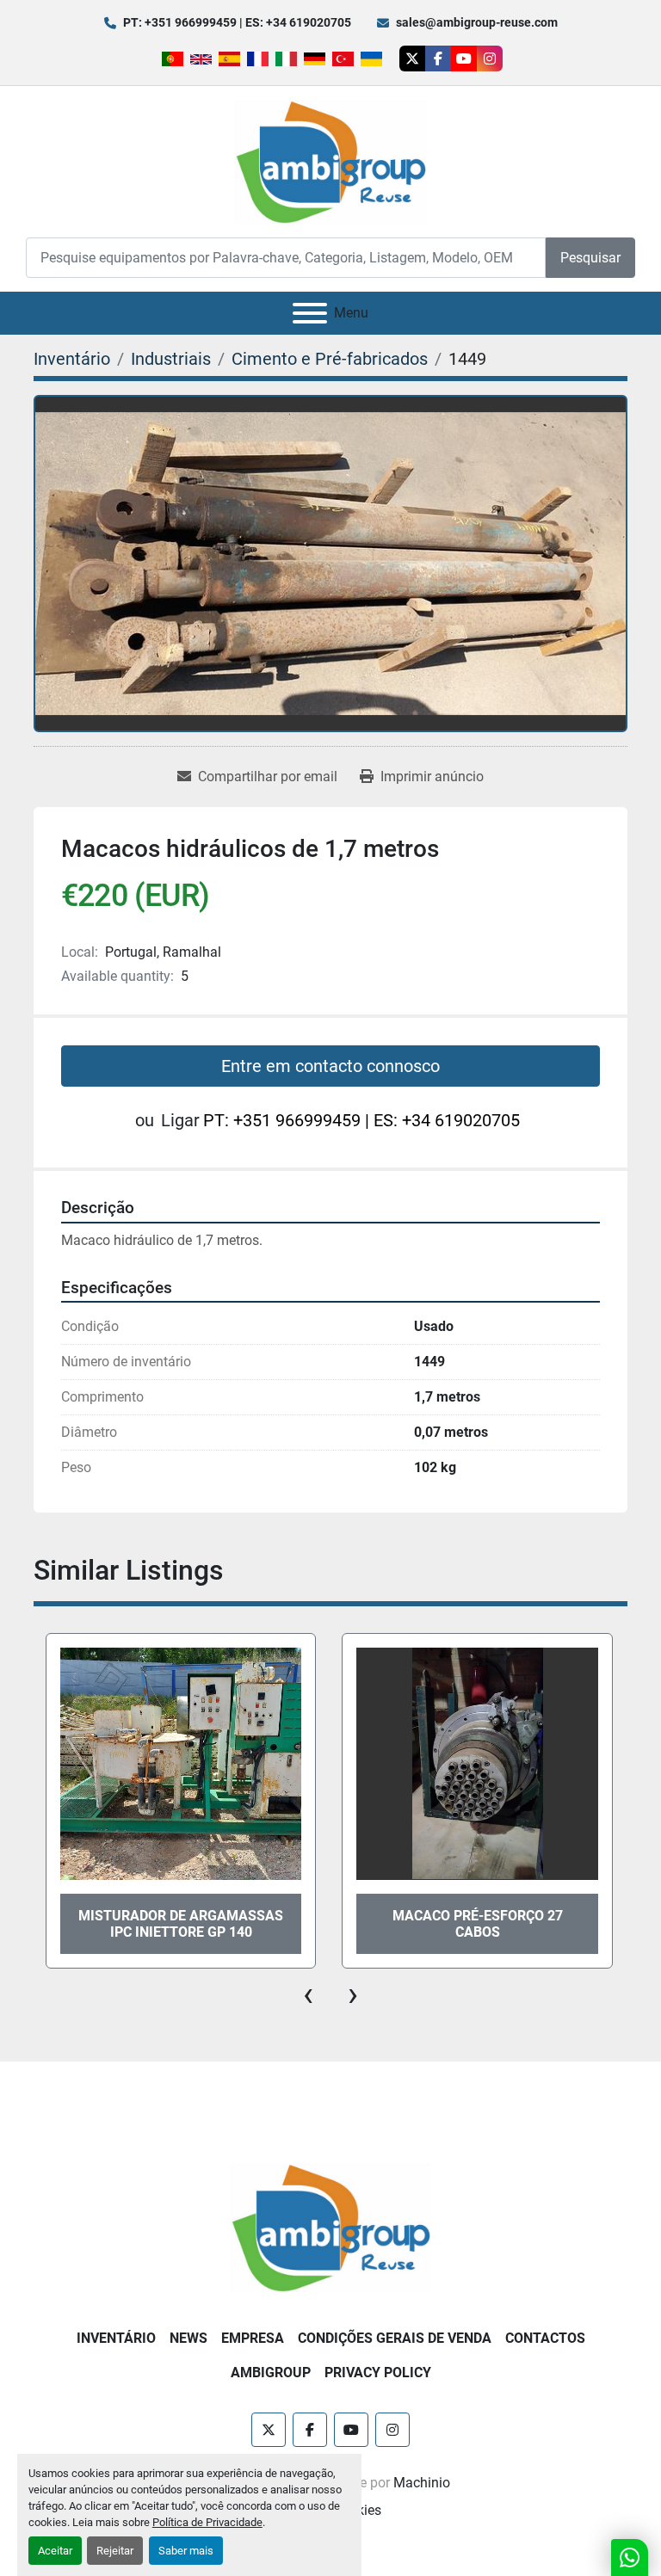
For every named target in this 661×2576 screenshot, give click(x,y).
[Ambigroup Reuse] (330, 2226)
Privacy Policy (378, 2373)
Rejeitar (115, 2551)
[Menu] (310, 313)
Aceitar (55, 2551)
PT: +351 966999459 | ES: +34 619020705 (237, 22)
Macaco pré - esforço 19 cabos (478, 1924)
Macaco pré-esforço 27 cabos (181, 1924)
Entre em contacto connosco (330, 1066)
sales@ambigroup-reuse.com (477, 22)
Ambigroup (271, 2373)
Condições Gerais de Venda (395, 2338)
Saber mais (186, 2551)
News (188, 2338)
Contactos (545, 2338)
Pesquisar (590, 258)
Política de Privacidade (207, 2522)
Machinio (422, 2483)
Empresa (253, 2338)
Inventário (116, 2338)
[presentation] (308, 1994)
